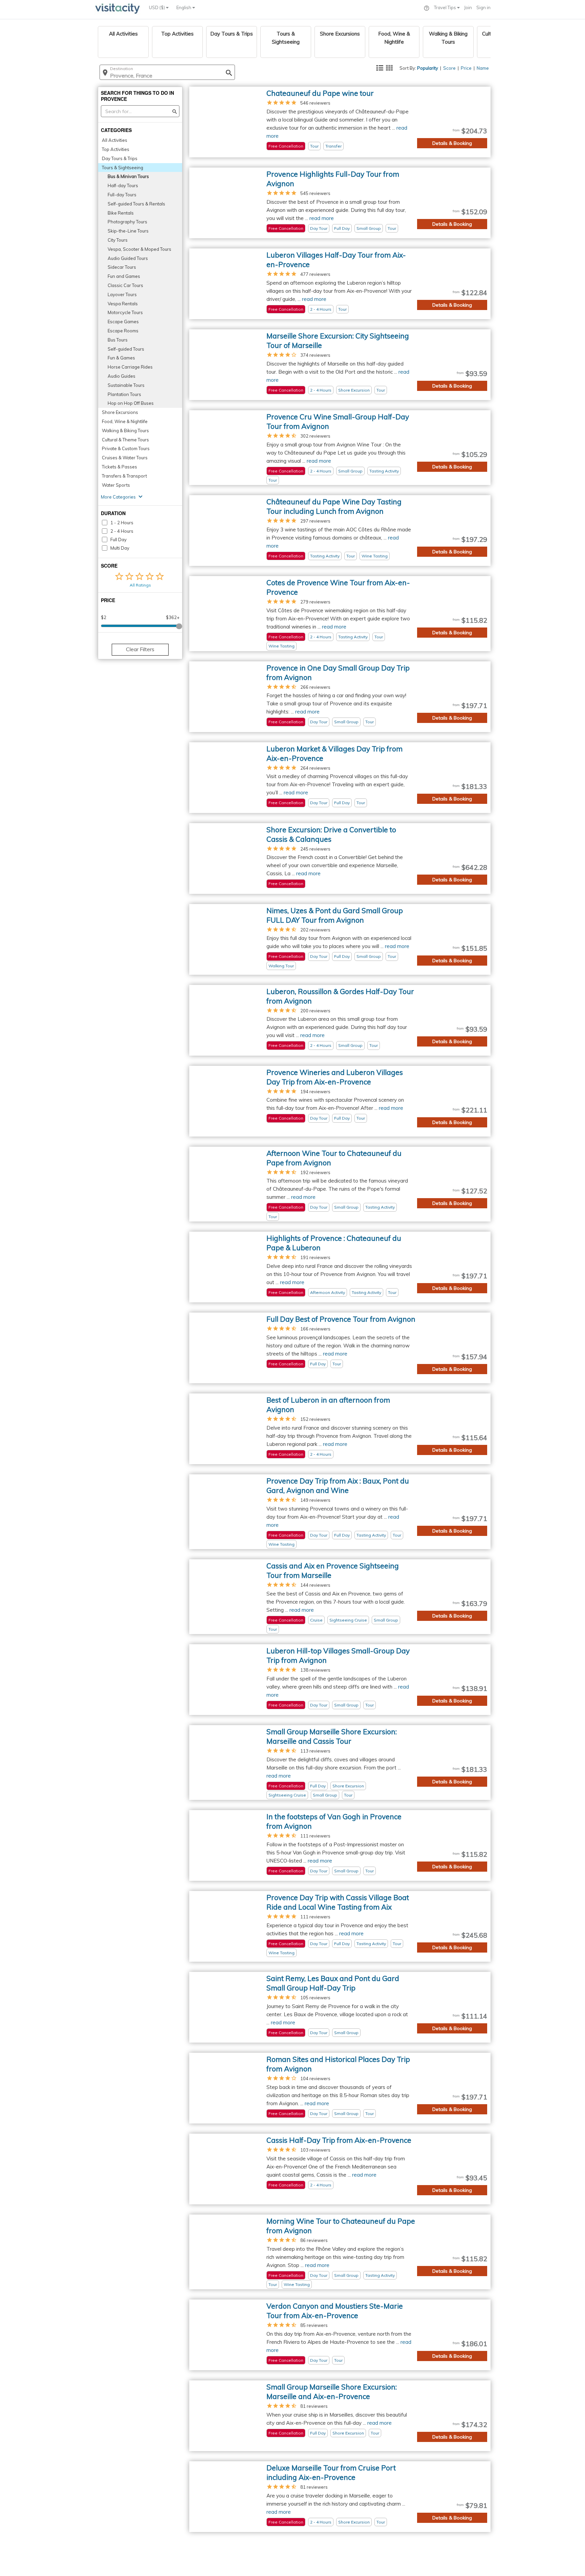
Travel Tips (446, 7)
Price (466, 68)
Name (483, 68)
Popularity (428, 68)
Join (468, 7)
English (184, 7)
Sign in (483, 7)
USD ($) (157, 7)
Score (449, 68)
